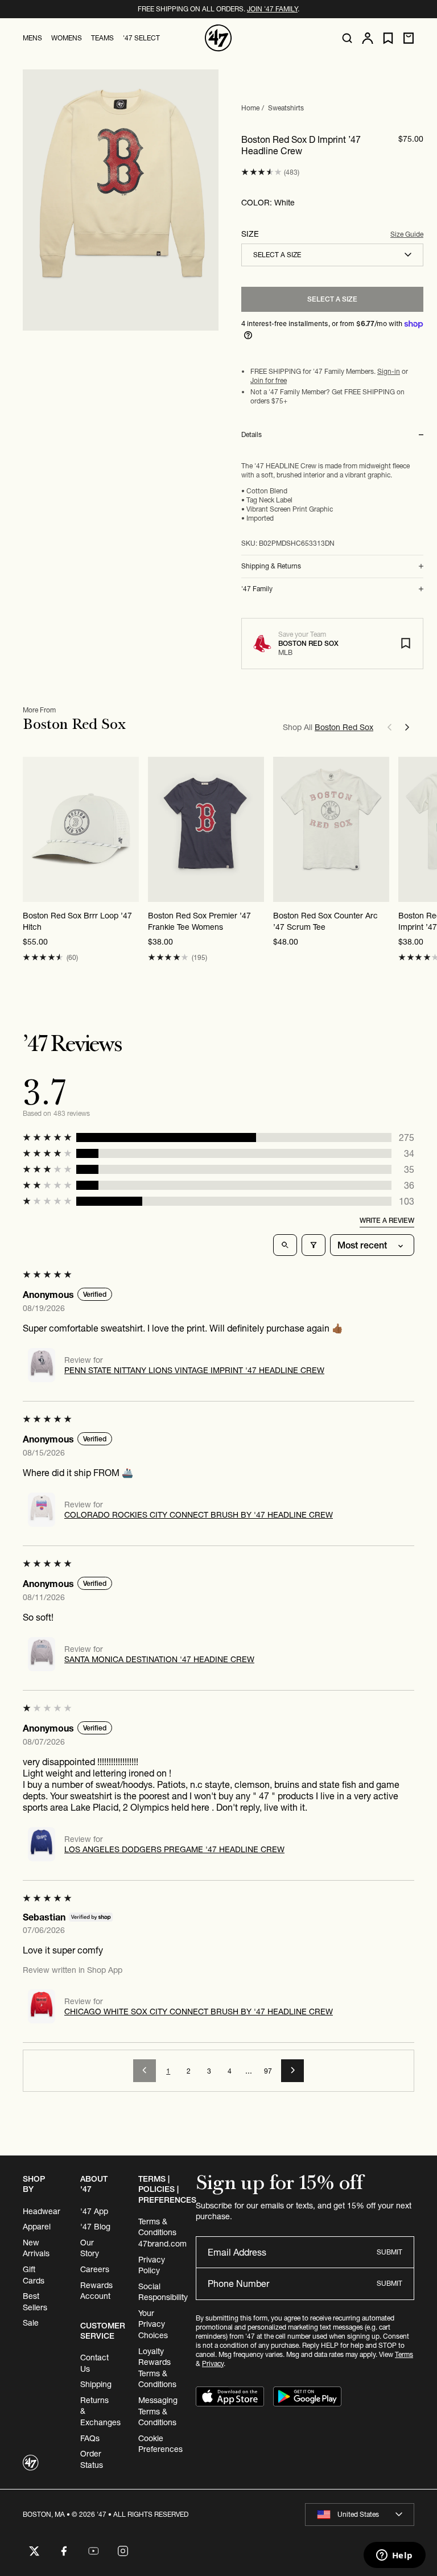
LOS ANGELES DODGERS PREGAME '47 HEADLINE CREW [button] (174, 1849)
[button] (261, 172)
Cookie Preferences (160, 2444)
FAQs (90, 2438)
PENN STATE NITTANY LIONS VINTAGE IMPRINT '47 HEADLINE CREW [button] (194, 1370)
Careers (95, 2269)
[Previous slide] (389, 727)
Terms (404, 2354)
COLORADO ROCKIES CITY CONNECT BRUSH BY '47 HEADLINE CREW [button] (199, 1515)
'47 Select (141, 38)
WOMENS (67, 38)
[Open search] (347, 38)
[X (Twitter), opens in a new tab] (34, 2551)
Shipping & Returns (271, 566)
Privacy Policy (152, 2265)
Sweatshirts (286, 108)
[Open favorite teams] (388, 38)
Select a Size (332, 299)
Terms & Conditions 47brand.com (162, 2233)
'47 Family (257, 589)
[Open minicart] (409, 38)
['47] (218, 38)
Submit (389, 2252)
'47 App (94, 2211)
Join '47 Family (272, 9)
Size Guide (407, 234)
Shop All (328, 727)
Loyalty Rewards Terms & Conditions (157, 2368)
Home (250, 108)
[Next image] (130, 829)
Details (252, 435)
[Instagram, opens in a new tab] (123, 2551)
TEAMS (102, 38)
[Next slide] (407, 727)
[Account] (368, 38)
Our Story (90, 2248)
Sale (31, 2323)
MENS (32, 38)
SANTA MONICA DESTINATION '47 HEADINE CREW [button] (159, 1659)
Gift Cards (34, 2275)
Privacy (213, 2363)
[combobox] (332, 255)
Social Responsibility (163, 2292)
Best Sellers (35, 2302)
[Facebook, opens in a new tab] (64, 2551)
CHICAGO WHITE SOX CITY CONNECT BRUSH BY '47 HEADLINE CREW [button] (199, 2012)
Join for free (269, 380)
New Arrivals (36, 2248)
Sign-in (389, 371)
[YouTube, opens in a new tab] (93, 2551)
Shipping (96, 2384)
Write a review (387, 1220)
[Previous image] (32, 829)
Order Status (92, 2459)
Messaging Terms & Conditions (158, 2411)
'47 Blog (95, 2227)
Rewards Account (96, 2291)
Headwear (42, 2211)
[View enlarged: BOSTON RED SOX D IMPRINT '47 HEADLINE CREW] (121, 200)
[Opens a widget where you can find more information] (394, 2556)
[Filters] (314, 1245)
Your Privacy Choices (153, 2324)
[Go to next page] (292, 2071)
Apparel (37, 2227)
